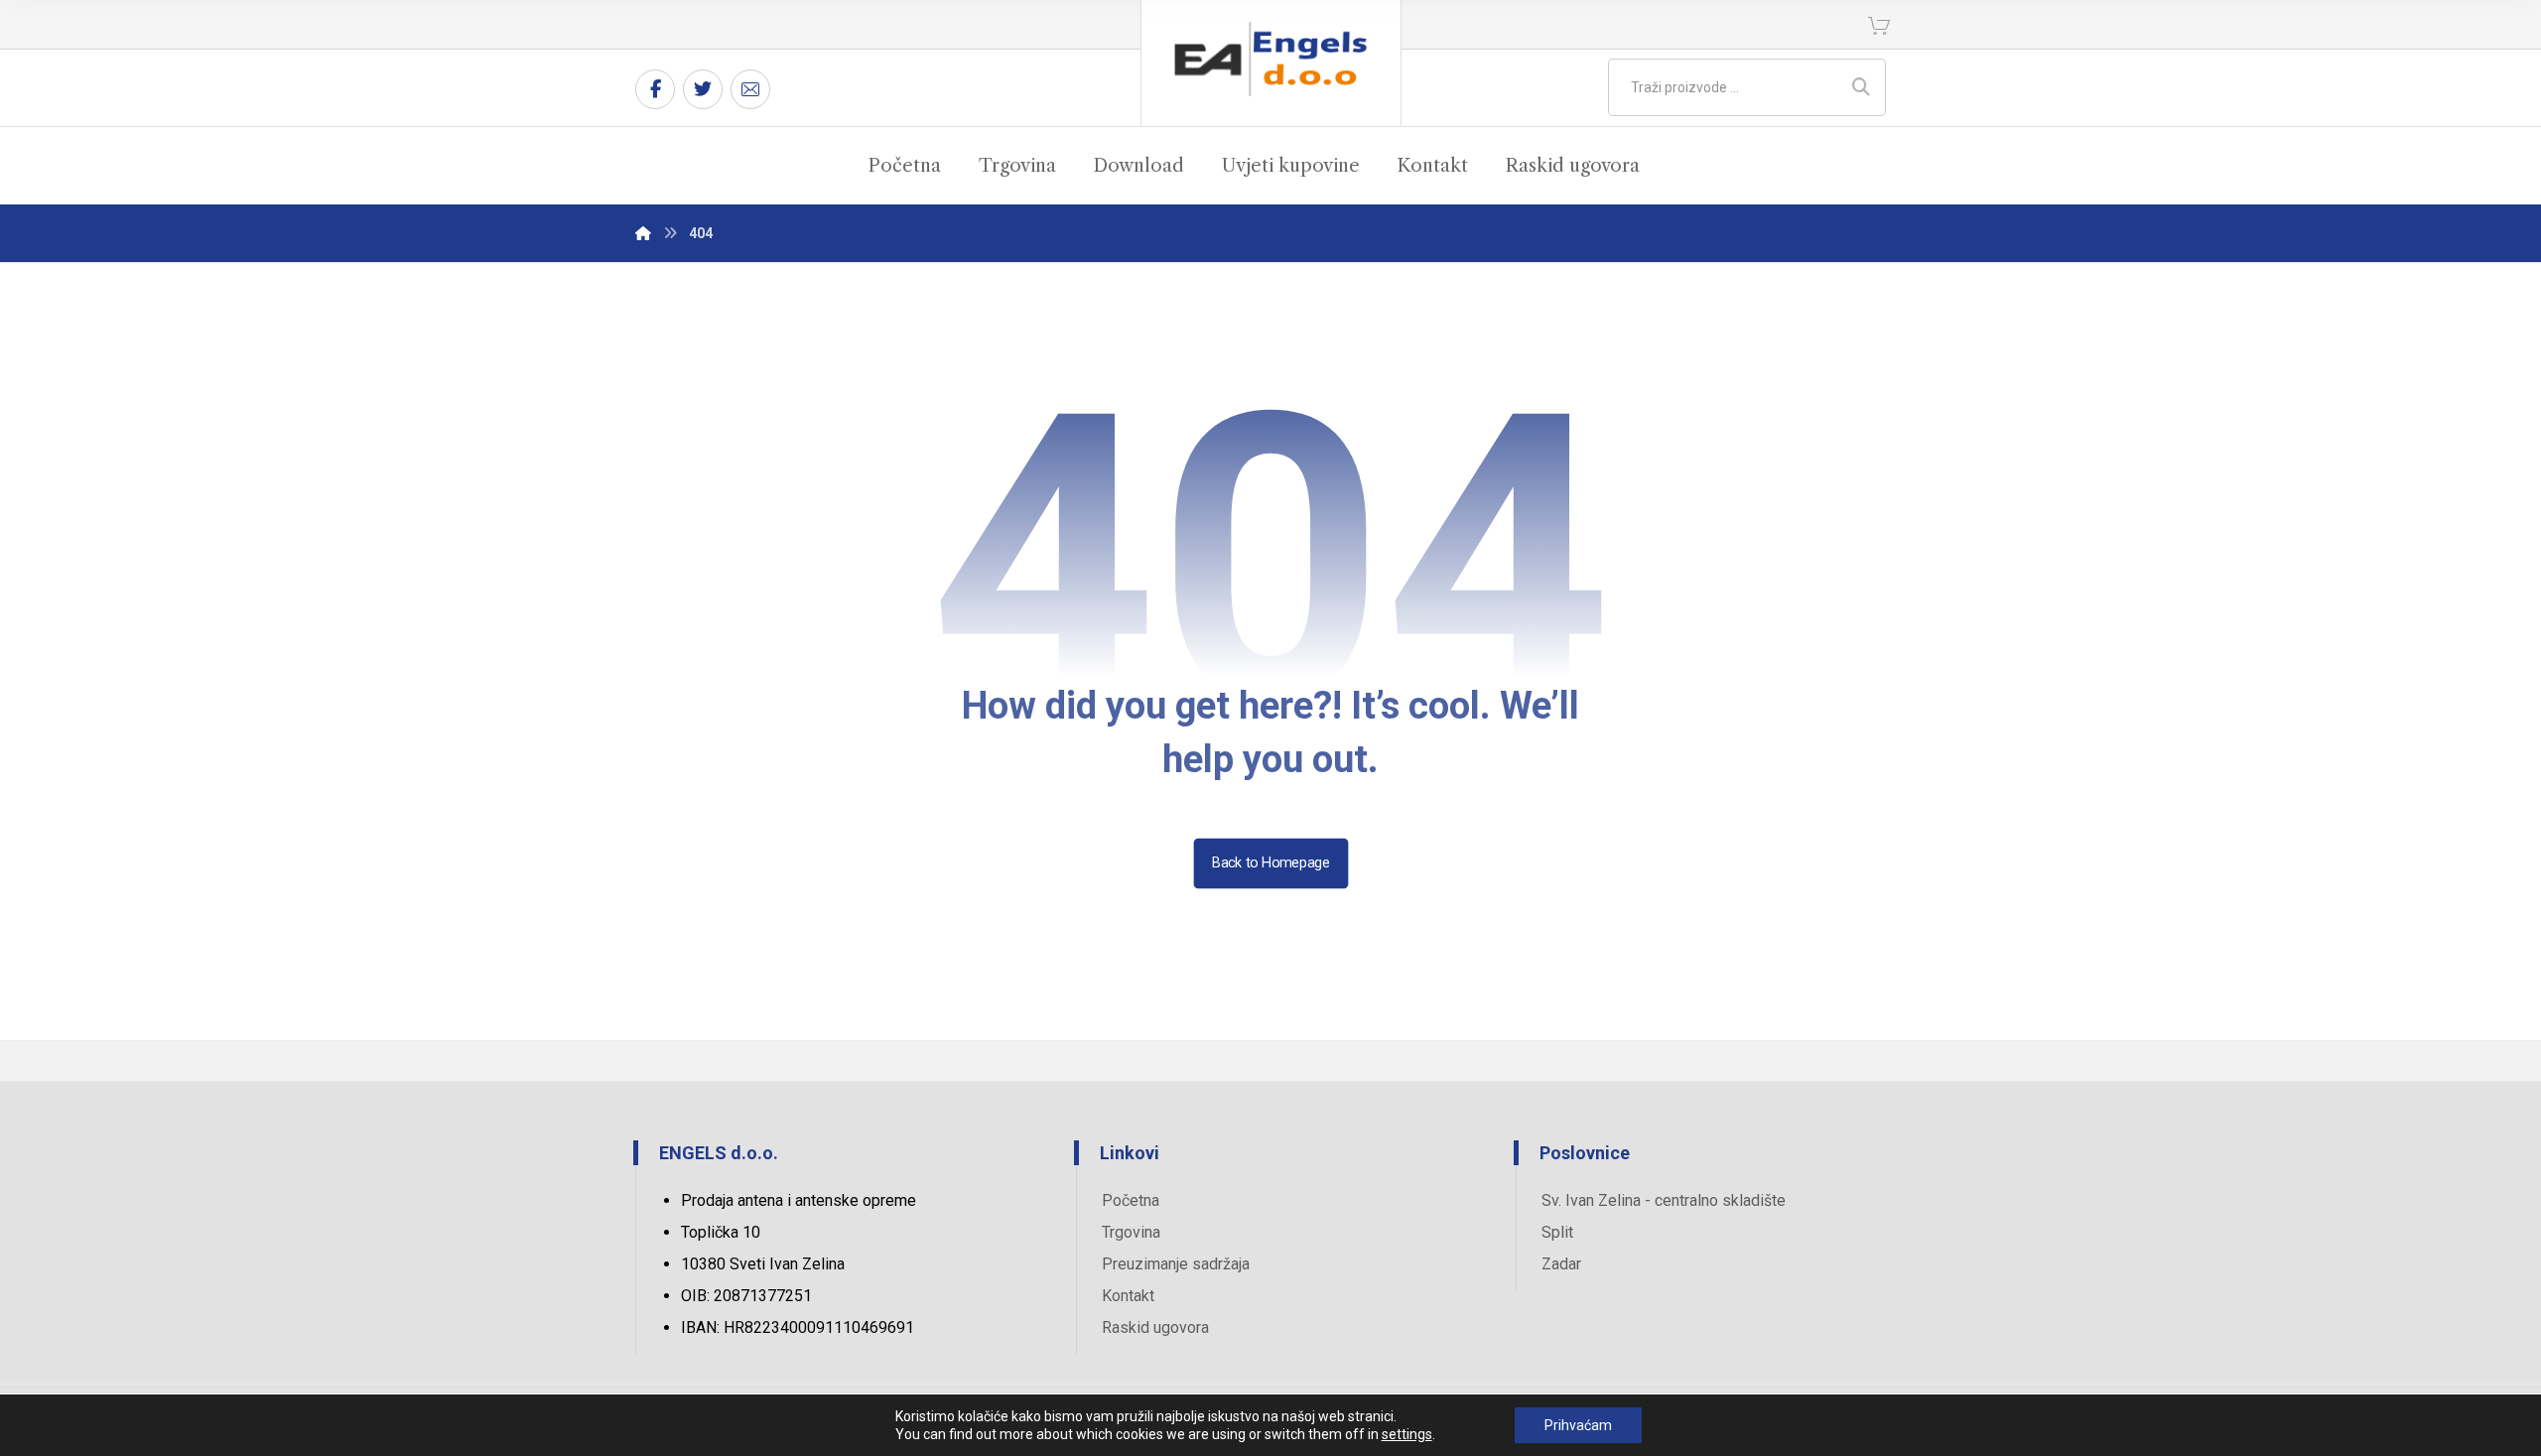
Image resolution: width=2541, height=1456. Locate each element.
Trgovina (1131, 1232)
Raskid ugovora (1155, 1327)
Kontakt (1128, 1296)
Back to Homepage (1270, 863)
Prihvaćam (1578, 1425)
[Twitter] (703, 89)
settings (1407, 1434)
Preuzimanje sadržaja (1176, 1264)
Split (1557, 1232)
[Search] (1861, 87)
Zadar (1561, 1264)
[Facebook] (655, 89)
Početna (1131, 1200)
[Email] (750, 89)
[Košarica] (1879, 24)
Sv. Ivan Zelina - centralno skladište (1664, 1200)
